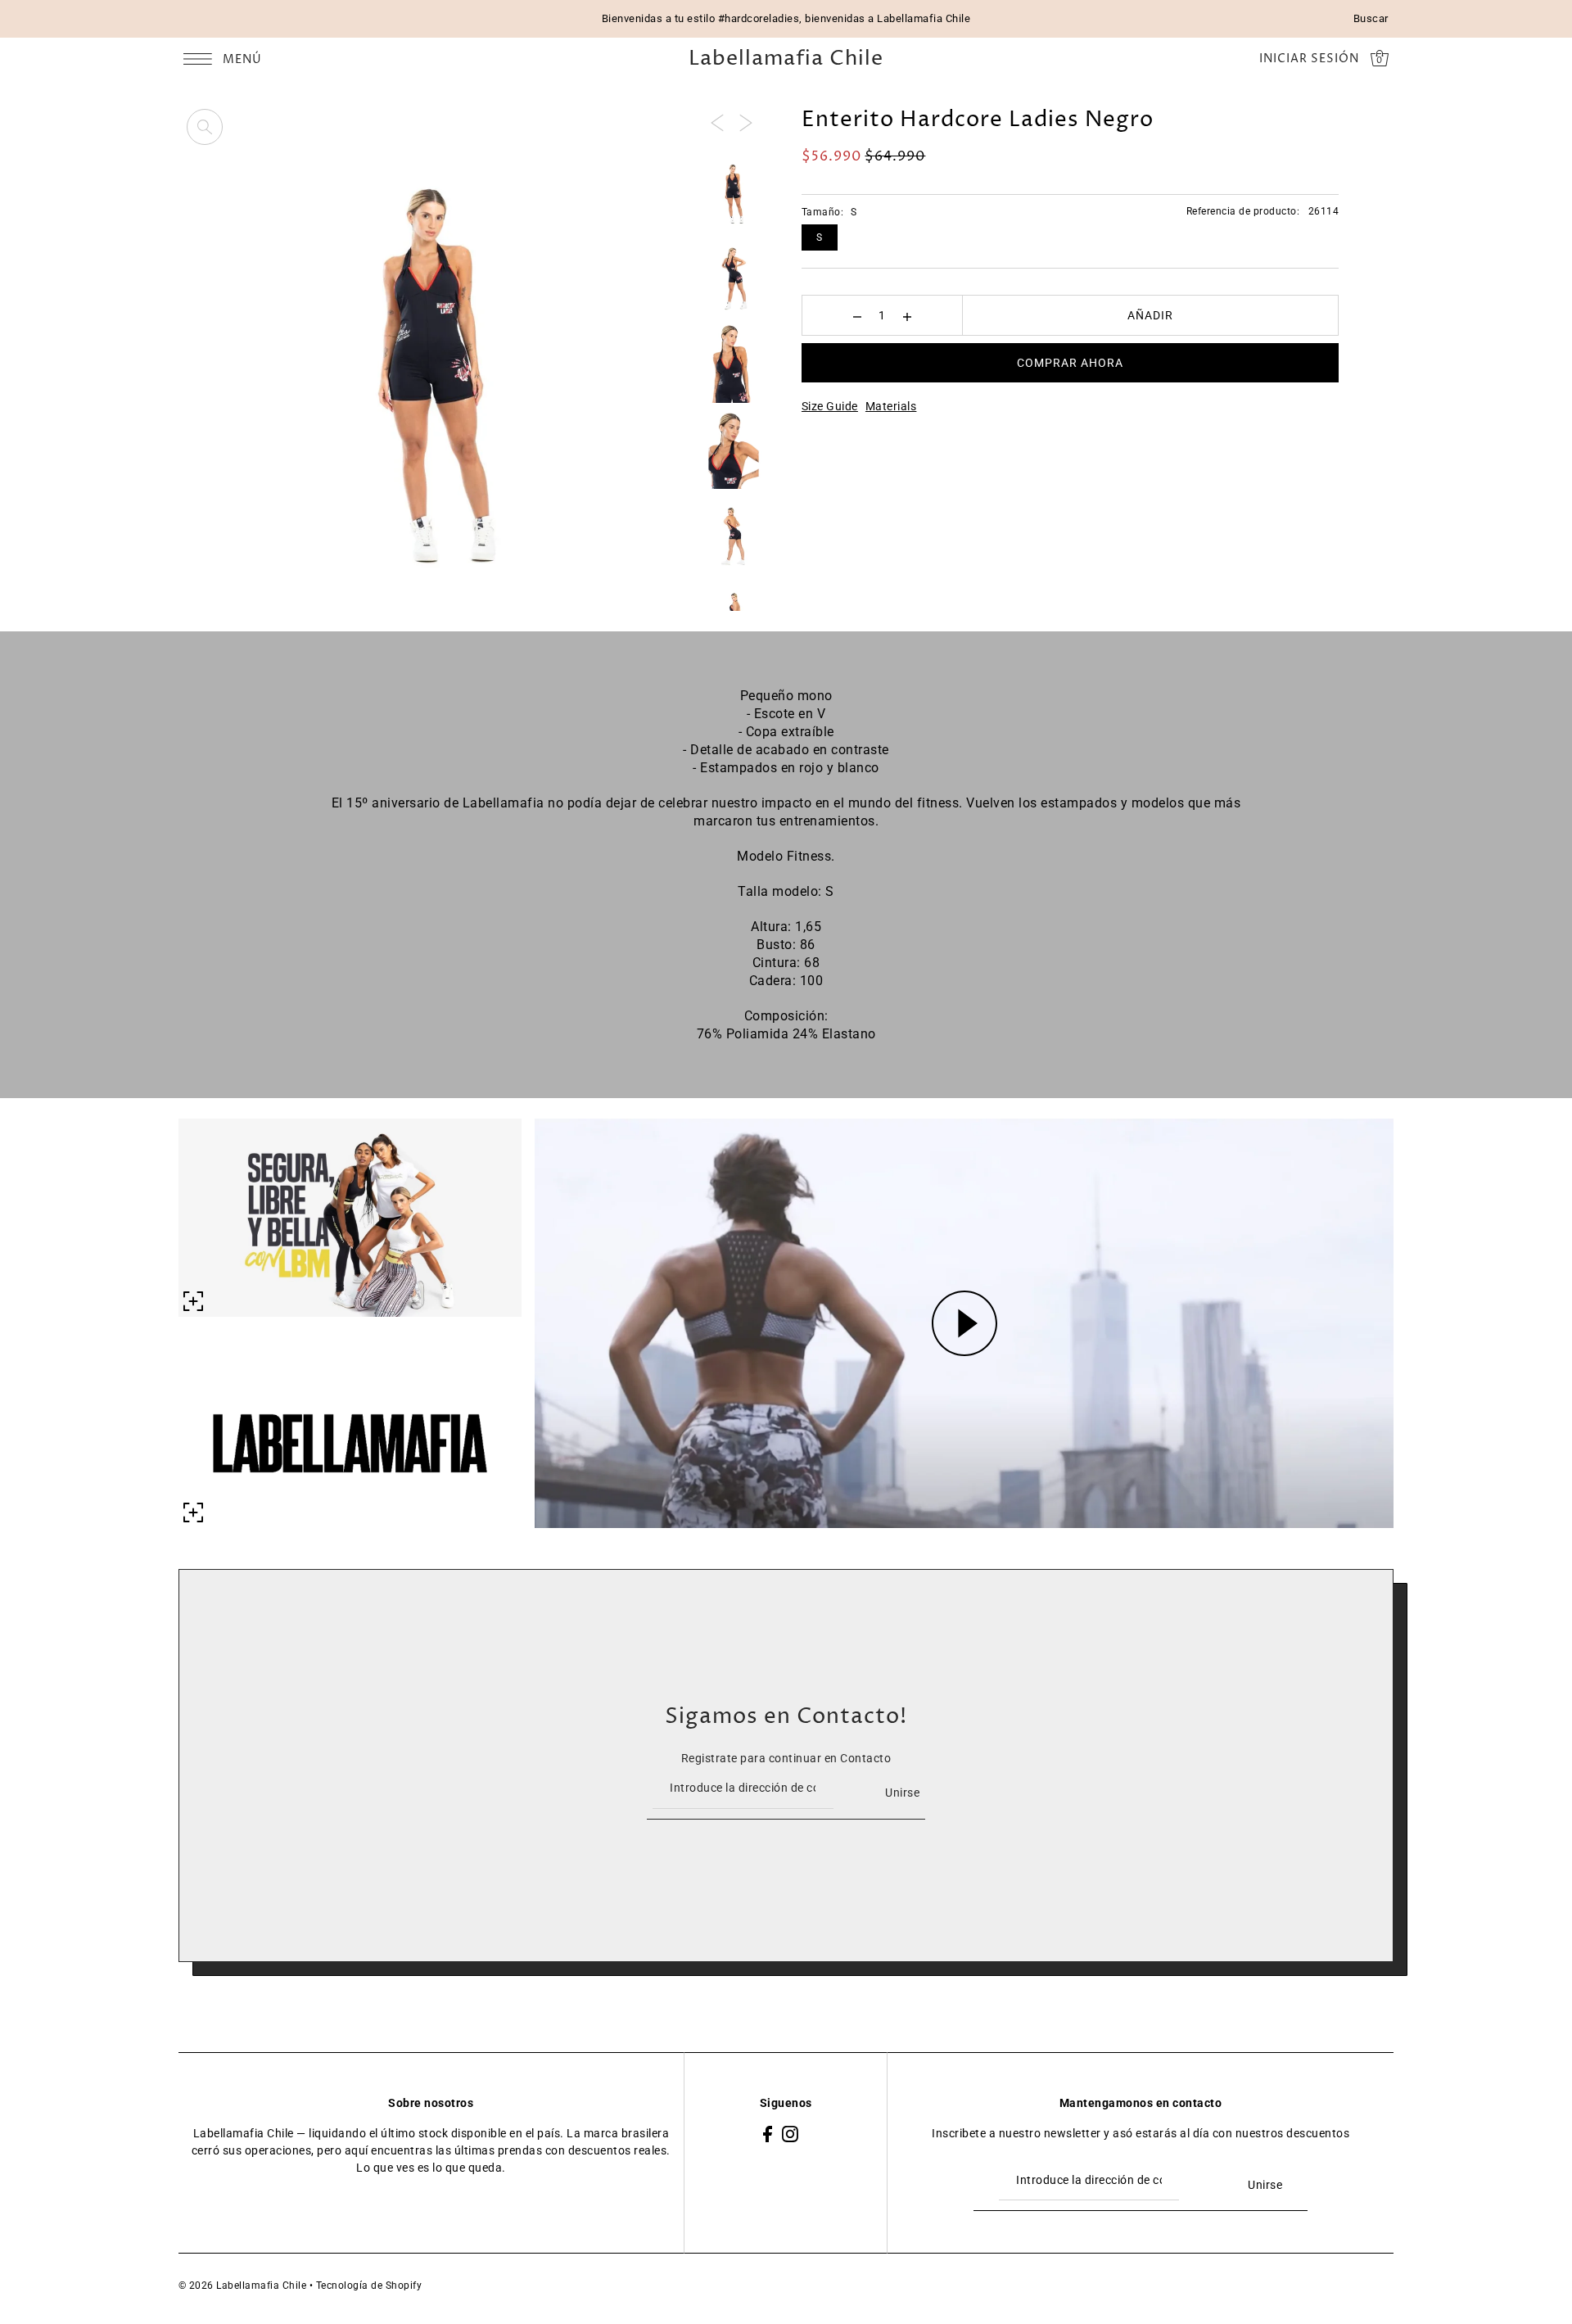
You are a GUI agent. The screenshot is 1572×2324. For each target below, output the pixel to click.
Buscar (1371, 18)
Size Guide (830, 406)
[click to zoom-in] (205, 127)
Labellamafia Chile (786, 59)
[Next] (746, 122)
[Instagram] (790, 2134)
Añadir (1150, 315)
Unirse (902, 1793)
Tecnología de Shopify (369, 2286)
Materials (891, 406)
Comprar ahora (1070, 363)
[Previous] (717, 122)
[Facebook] (768, 2134)
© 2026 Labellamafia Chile (243, 2286)
